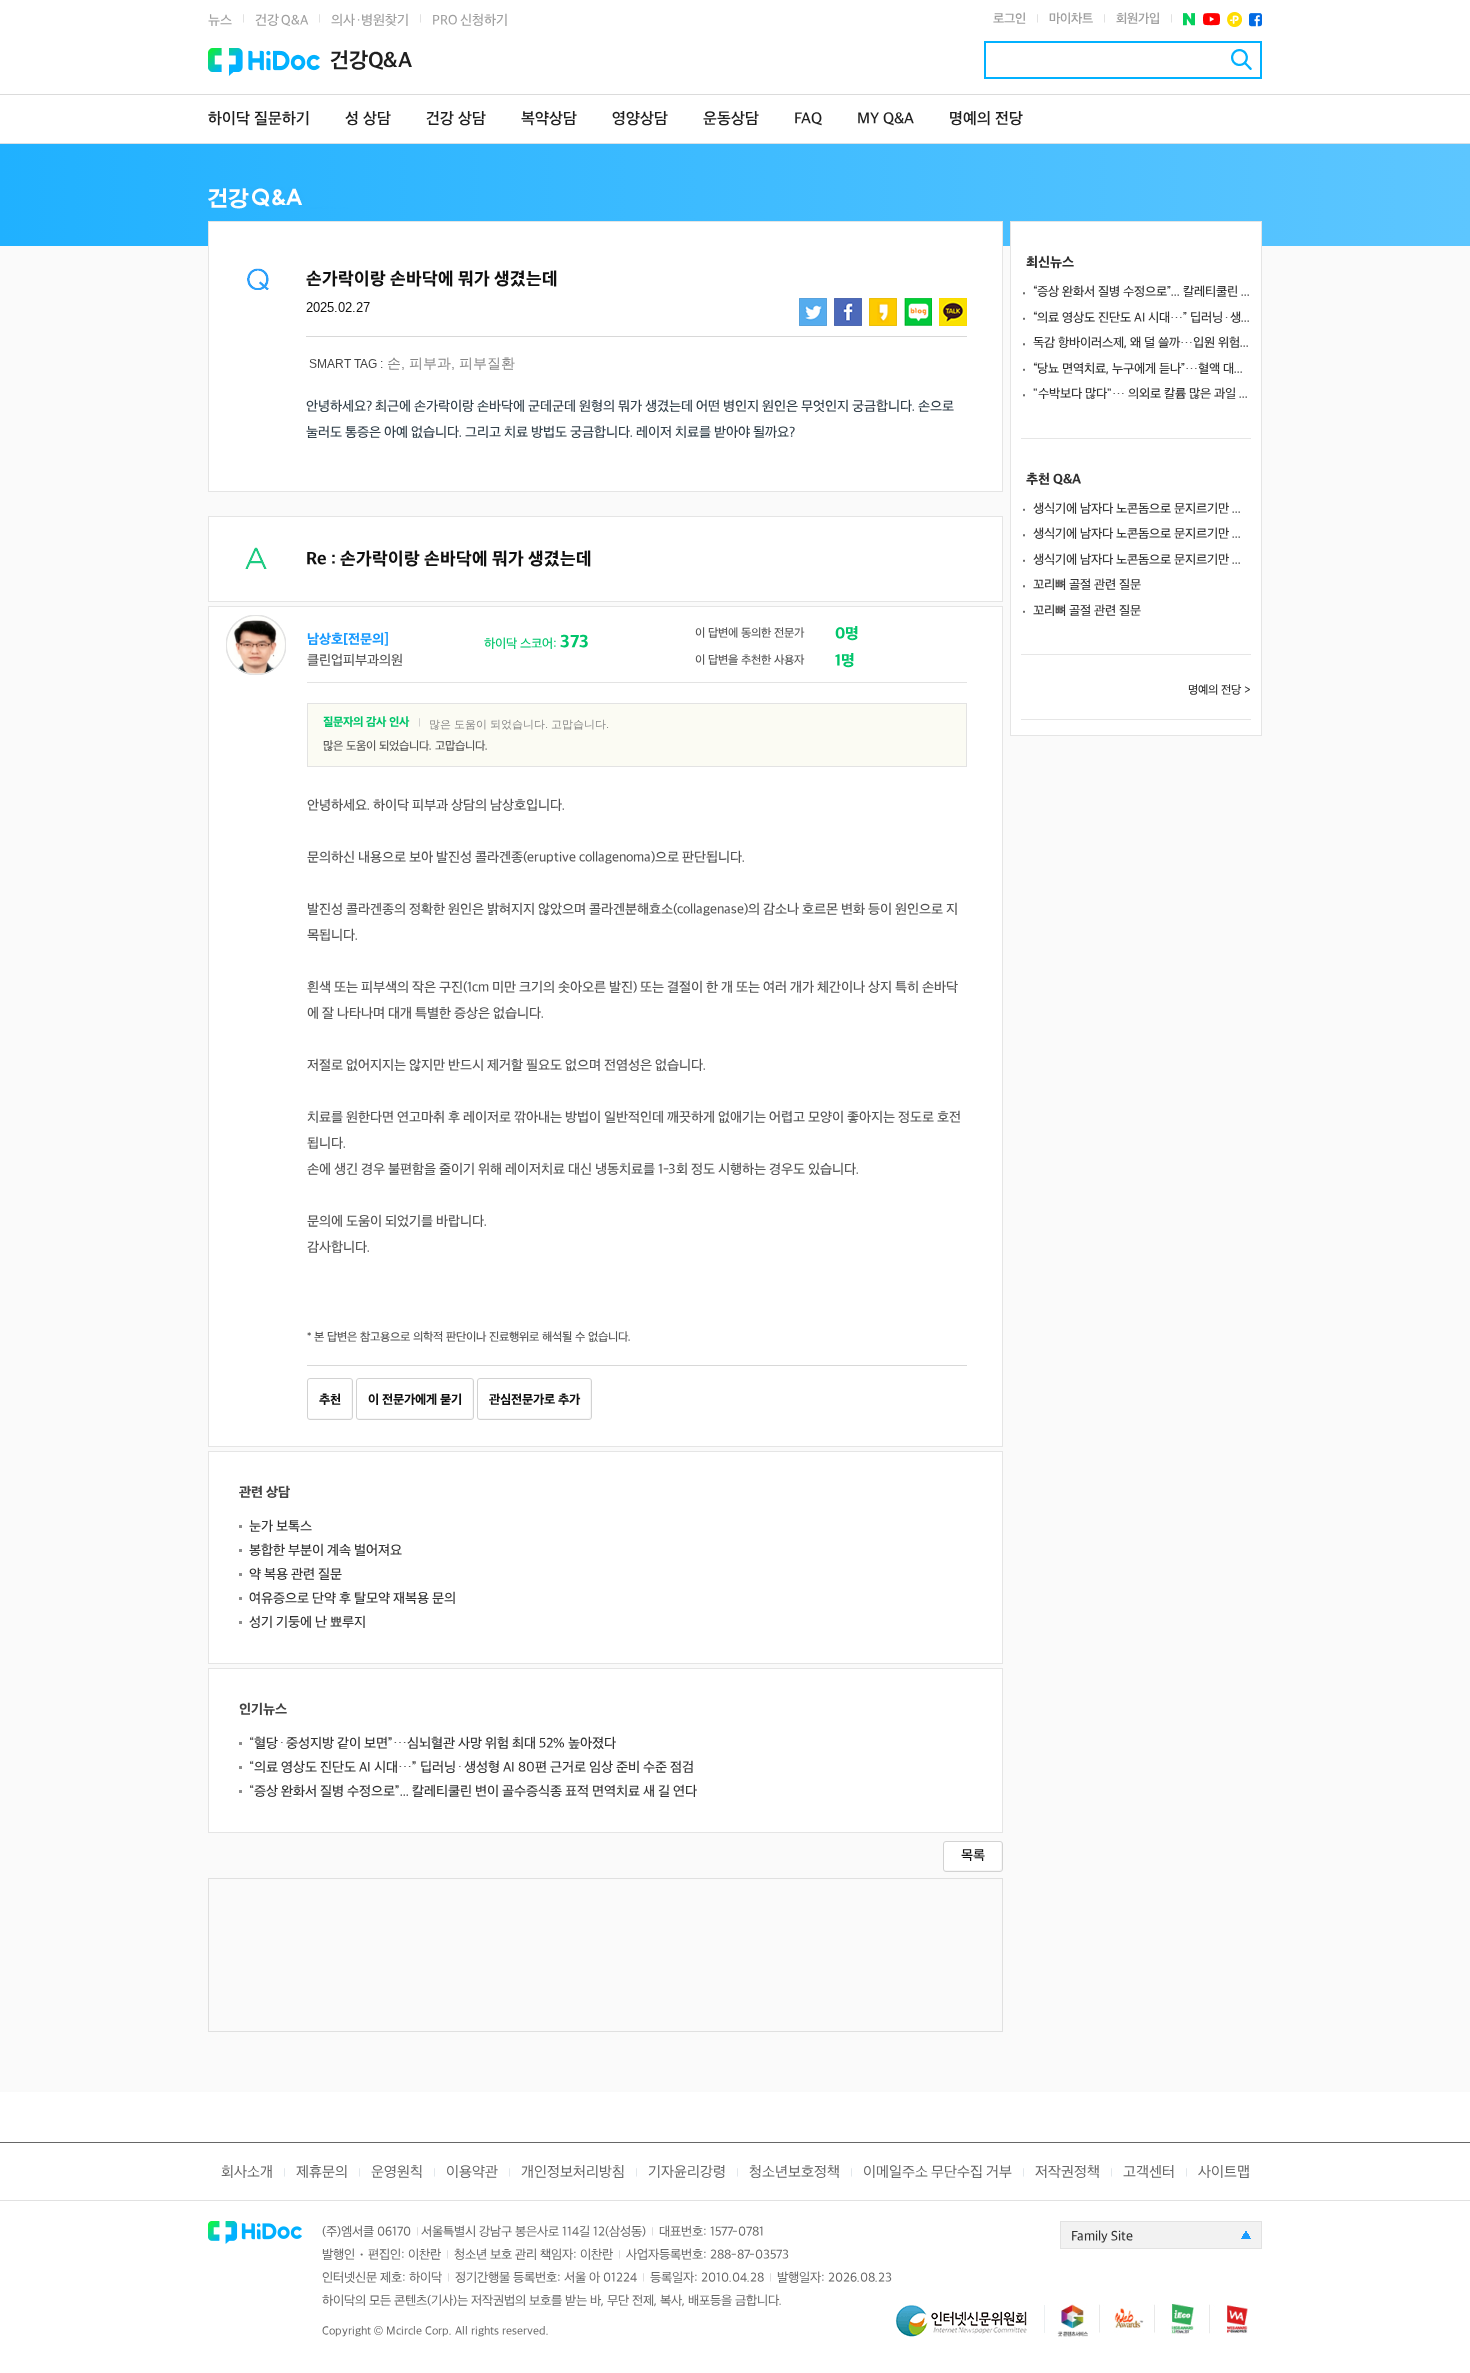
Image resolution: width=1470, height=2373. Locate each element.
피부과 (430, 363)
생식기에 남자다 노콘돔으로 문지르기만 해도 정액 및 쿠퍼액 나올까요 (1142, 509)
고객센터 (1149, 2172)
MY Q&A (885, 119)
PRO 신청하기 (470, 20)
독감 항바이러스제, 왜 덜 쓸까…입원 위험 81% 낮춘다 (1142, 343)
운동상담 (731, 119)
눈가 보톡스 (280, 1526)
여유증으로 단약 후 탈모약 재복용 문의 (352, 1598)
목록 (973, 1855)
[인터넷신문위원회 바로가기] (970, 2329)
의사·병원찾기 (370, 20)
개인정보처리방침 (573, 2172)
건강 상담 (456, 119)
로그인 (1009, 19)
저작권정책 (1067, 2172)
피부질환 (487, 363)
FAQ (808, 119)
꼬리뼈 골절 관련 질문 (1087, 585)
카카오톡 (953, 312)
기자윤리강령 (687, 2172)
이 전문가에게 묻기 (415, 1400)
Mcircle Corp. (419, 2331)
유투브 (1211, 19)
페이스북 (1255, 19)
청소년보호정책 (794, 2172)
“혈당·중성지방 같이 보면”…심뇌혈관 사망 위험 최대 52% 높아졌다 (432, 1743)
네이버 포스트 (1189, 19)
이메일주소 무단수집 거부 (937, 2172)
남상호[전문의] (348, 639)
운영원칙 (397, 2172)
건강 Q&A (281, 20)
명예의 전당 (986, 119)
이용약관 (472, 2172)
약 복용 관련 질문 (295, 1574)
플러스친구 (1234, 19)
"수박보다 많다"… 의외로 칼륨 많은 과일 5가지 (1142, 394)
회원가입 (1138, 19)
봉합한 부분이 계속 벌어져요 (325, 1550)
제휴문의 (322, 2172)
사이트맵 (1224, 2172)
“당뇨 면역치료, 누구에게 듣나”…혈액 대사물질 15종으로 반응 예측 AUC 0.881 (1142, 369)
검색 (1241, 59)
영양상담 (640, 119)
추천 (330, 1400)
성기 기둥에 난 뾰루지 (307, 1622)
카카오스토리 (883, 312)
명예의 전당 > (1219, 690)
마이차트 (1071, 19)
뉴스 (220, 20)
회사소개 (247, 2172)
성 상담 (368, 119)
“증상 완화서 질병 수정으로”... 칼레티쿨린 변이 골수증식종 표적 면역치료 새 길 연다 (473, 1791)
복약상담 (549, 119)
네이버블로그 (918, 312)
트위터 (813, 312)
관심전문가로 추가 (534, 1400)
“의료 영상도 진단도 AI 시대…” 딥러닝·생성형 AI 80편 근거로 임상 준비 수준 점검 (471, 1767)
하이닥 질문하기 (259, 119)
